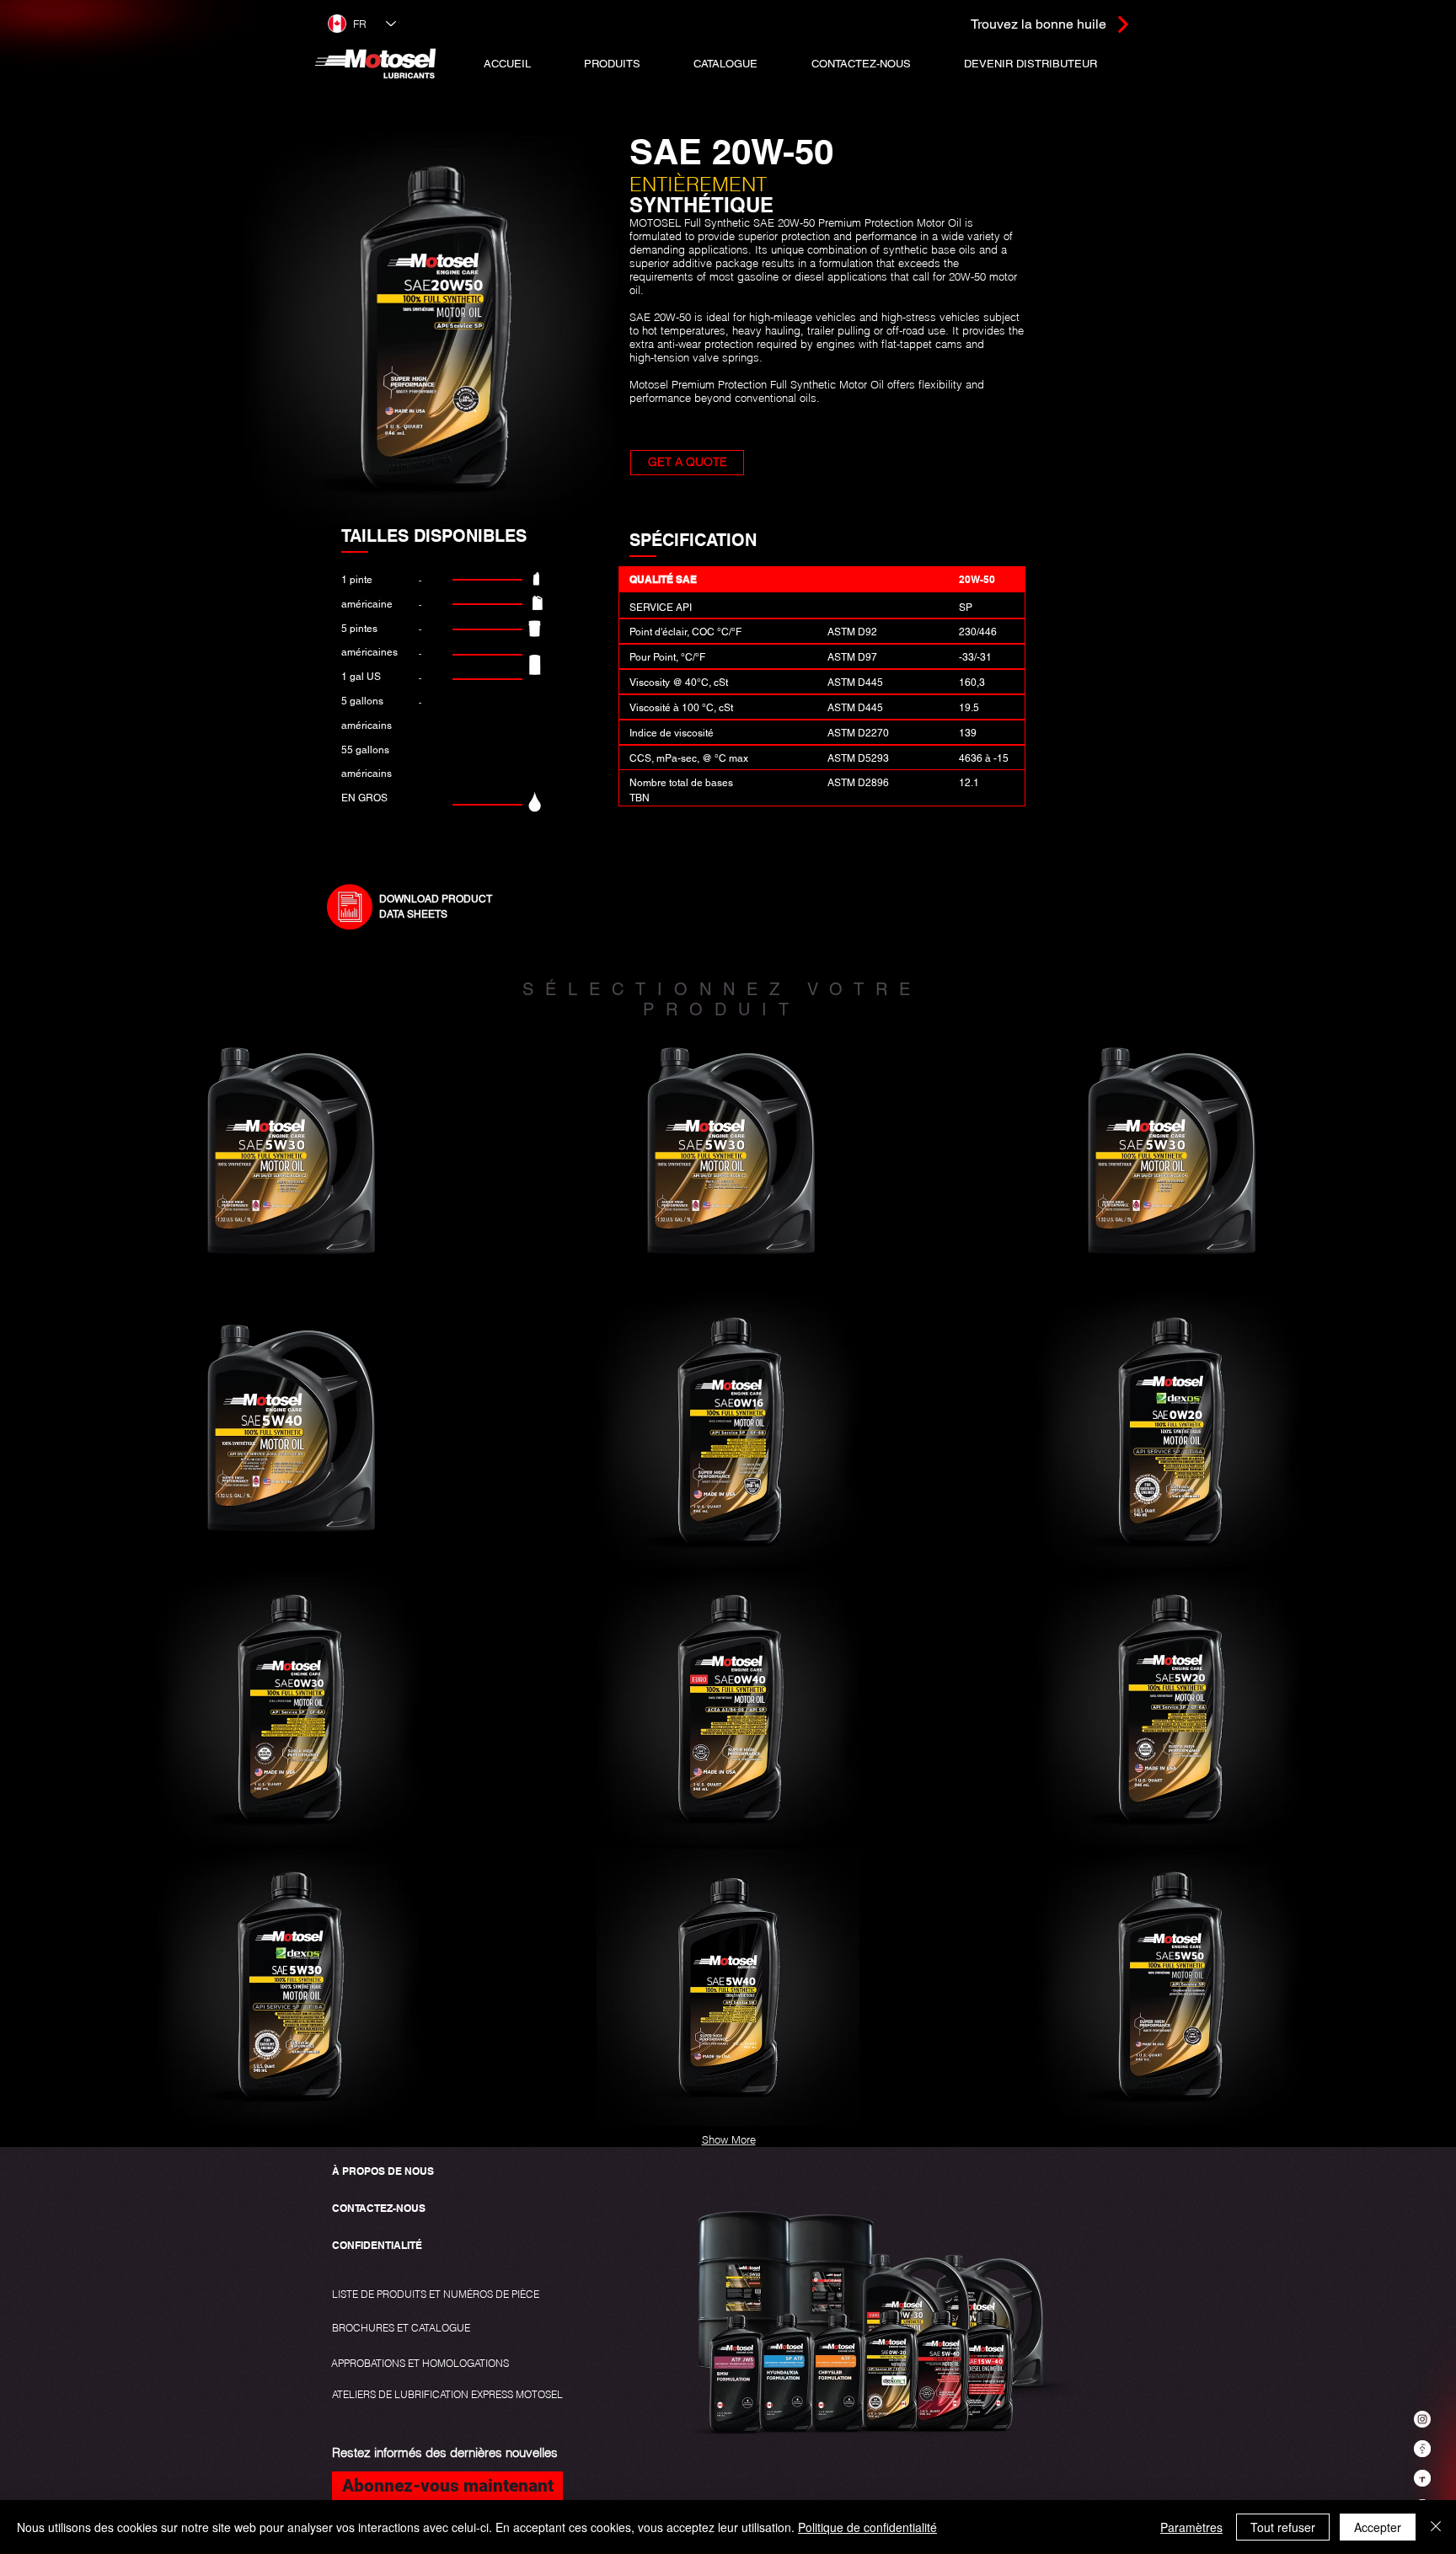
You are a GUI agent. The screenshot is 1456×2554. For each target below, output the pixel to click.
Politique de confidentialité (867, 2527)
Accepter (1378, 2527)
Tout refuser (1283, 2527)
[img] (289, 1156)
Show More (729, 2139)
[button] (612, 64)
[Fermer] (1436, 2527)
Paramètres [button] (1191, 2527)
